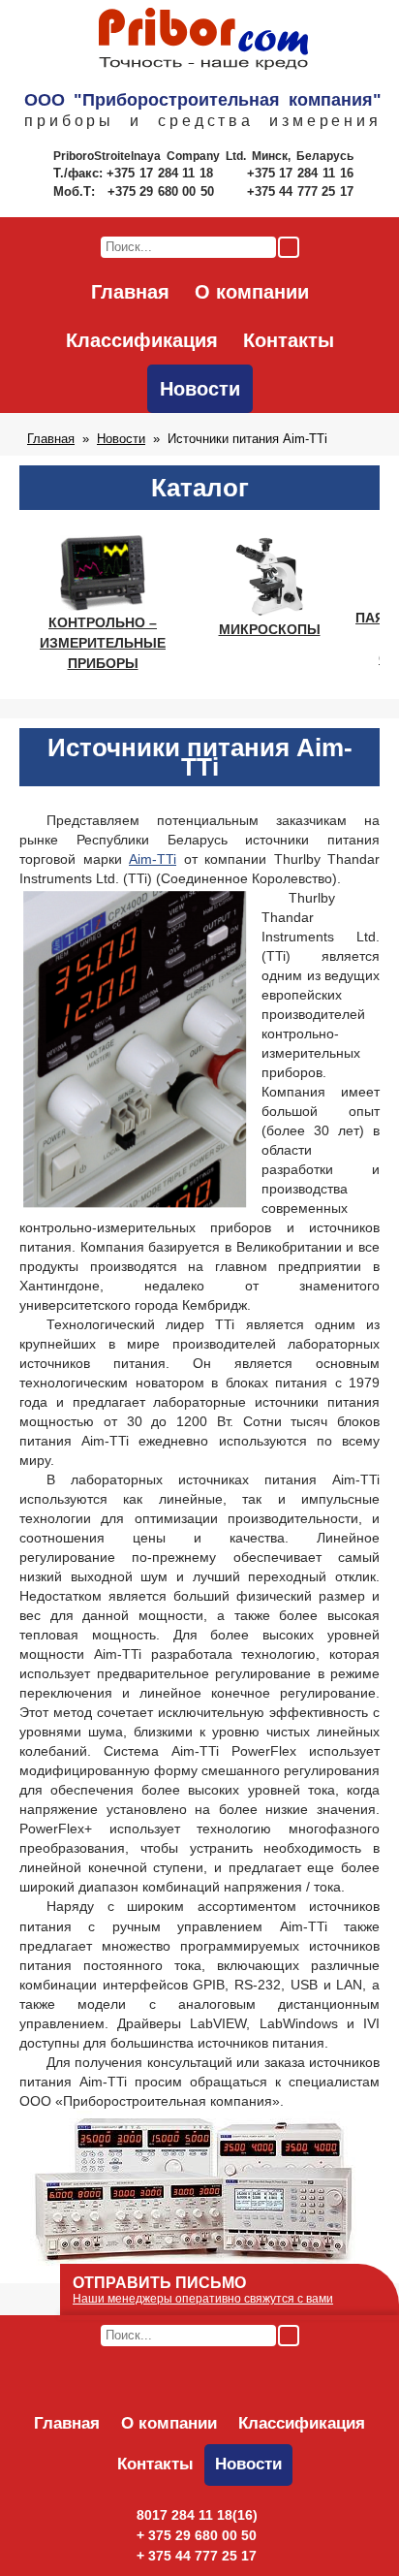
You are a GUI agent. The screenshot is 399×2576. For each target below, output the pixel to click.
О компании (252, 292)
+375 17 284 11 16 (300, 173)
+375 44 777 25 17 (300, 191)
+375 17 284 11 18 (162, 173)
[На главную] (203, 40)
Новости (200, 389)
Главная (130, 292)
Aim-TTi (153, 859)
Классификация (142, 340)
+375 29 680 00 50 (163, 191)
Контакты (289, 340)
